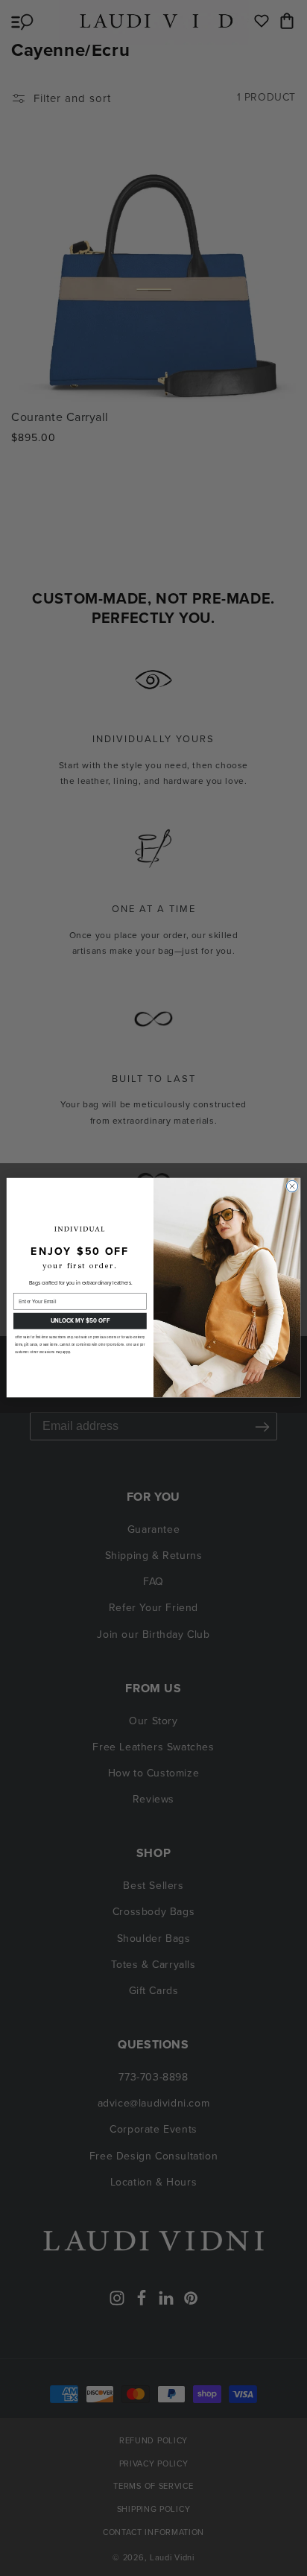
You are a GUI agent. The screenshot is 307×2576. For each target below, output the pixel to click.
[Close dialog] (292, 1187)
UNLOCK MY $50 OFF (80, 1321)
